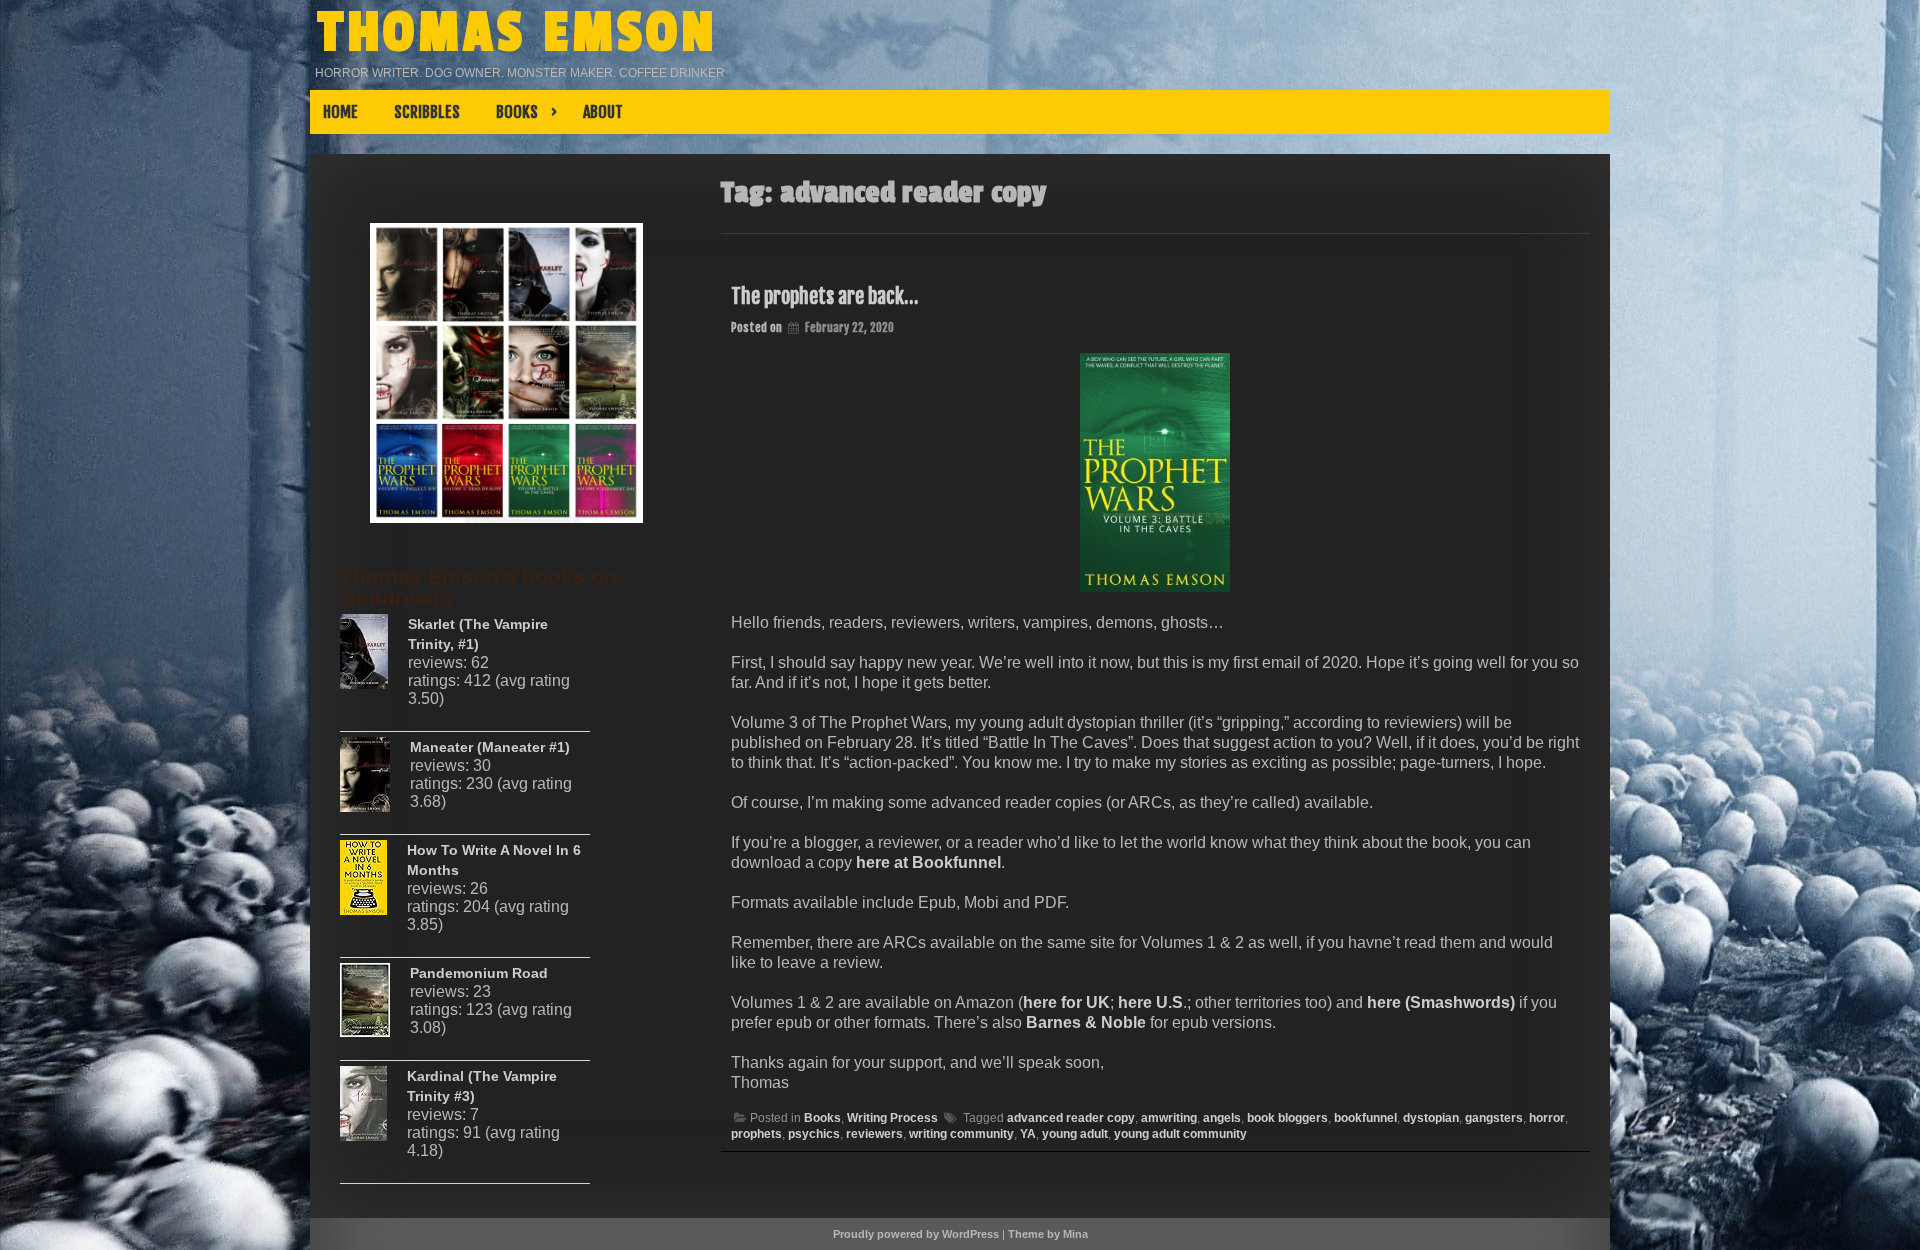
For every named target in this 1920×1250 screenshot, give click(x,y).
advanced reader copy (1071, 1118)
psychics (814, 1134)
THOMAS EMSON (518, 33)
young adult (1075, 1134)
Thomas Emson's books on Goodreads (478, 587)
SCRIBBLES (427, 112)
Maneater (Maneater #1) (490, 747)
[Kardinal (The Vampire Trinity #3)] (373, 1111)
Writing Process (892, 1118)
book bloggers (1287, 1118)
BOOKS (517, 112)
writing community (961, 1134)
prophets (756, 1134)
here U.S (1150, 1002)
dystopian (1431, 1118)
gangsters (1494, 1118)
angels (1222, 1118)
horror (1547, 1118)
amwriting (1169, 1118)
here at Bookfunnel (928, 862)
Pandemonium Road (479, 973)
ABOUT (603, 112)
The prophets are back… (824, 296)
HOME (340, 112)
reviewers (874, 1134)
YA (1028, 1134)
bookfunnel (1365, 1118)
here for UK (1066, 1002)
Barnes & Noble (1088, 1022)
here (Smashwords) (1443, 1002)
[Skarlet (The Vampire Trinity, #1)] (374, 659)
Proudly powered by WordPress (916, 1234)
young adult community (1180, 1134)
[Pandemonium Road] (375, 1007)
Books (822, 1118)
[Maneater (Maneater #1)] (375, 782)
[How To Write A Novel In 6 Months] (373, 885)
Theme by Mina (1048, 1234)
